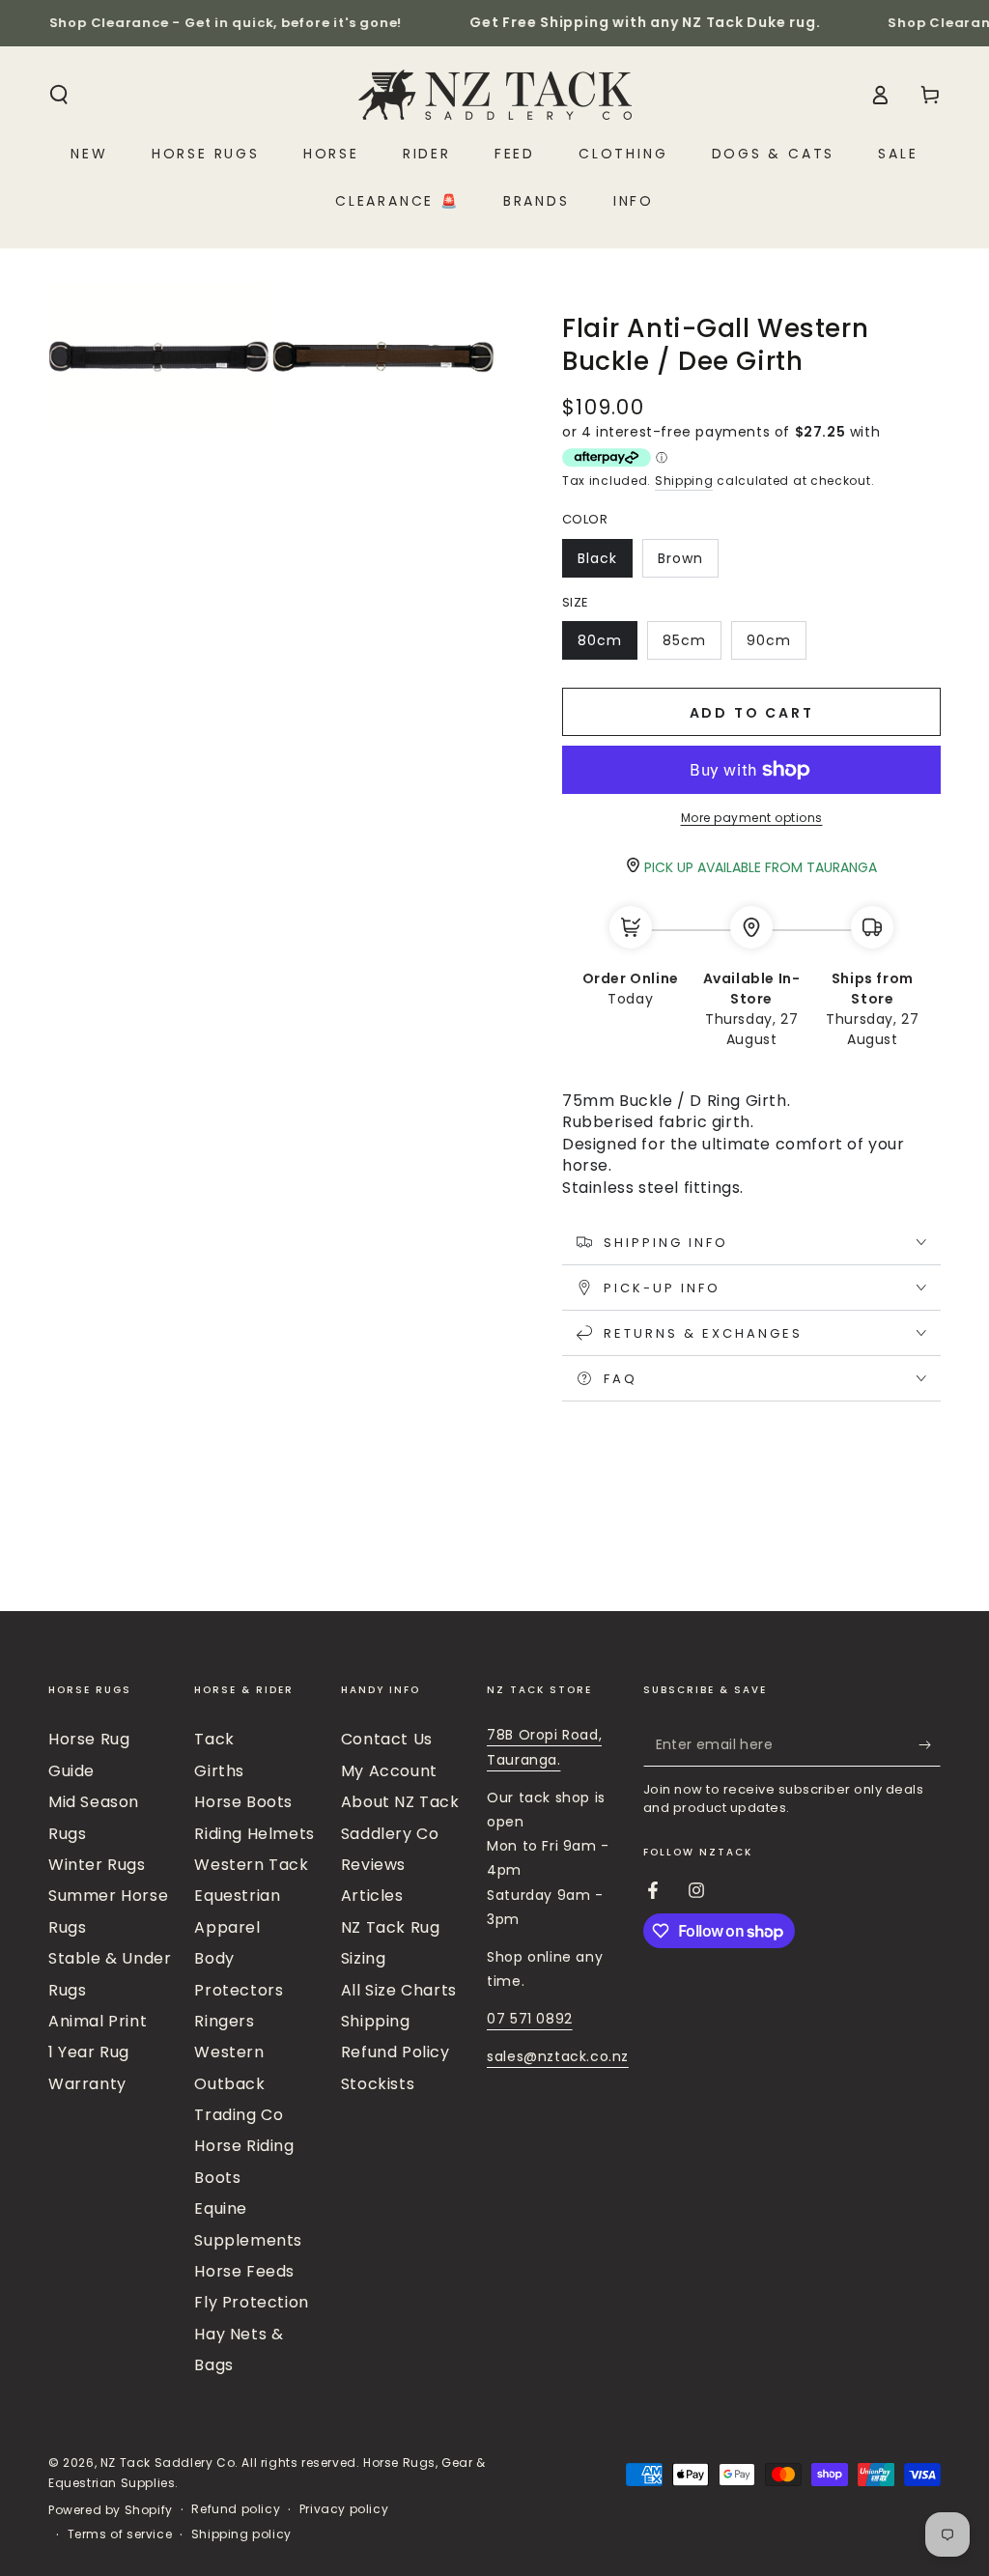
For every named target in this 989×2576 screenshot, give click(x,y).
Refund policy (236, 2509)
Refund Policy (396, 2052)
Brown (688, 563)
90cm (776, 645)
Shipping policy (241, 2534)
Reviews (373, 1865)
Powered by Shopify (111, 2510)
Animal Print (98, 2021)
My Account (389, 1771)
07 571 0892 (530, 2019)
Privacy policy (344, 2509)
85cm (692, 645)
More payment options (752, 818)
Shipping (684, 481)
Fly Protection (251, 2302)
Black (605, 563)
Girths (219, 1771)
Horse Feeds (244, 2271)
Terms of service (120, 2534)
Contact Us (387, 1739)
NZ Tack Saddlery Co (168, 2463)
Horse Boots (243, 1802)
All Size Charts (399, 1990)
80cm (607, 645)
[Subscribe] (930, 1744)
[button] (59, 95)
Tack (214, 1739)
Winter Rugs (97, 1865)
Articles (372, 1896)
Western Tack (251, 1865)
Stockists (378, 2084)
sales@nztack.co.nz (558, 2056)
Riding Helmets (254, 1834)
